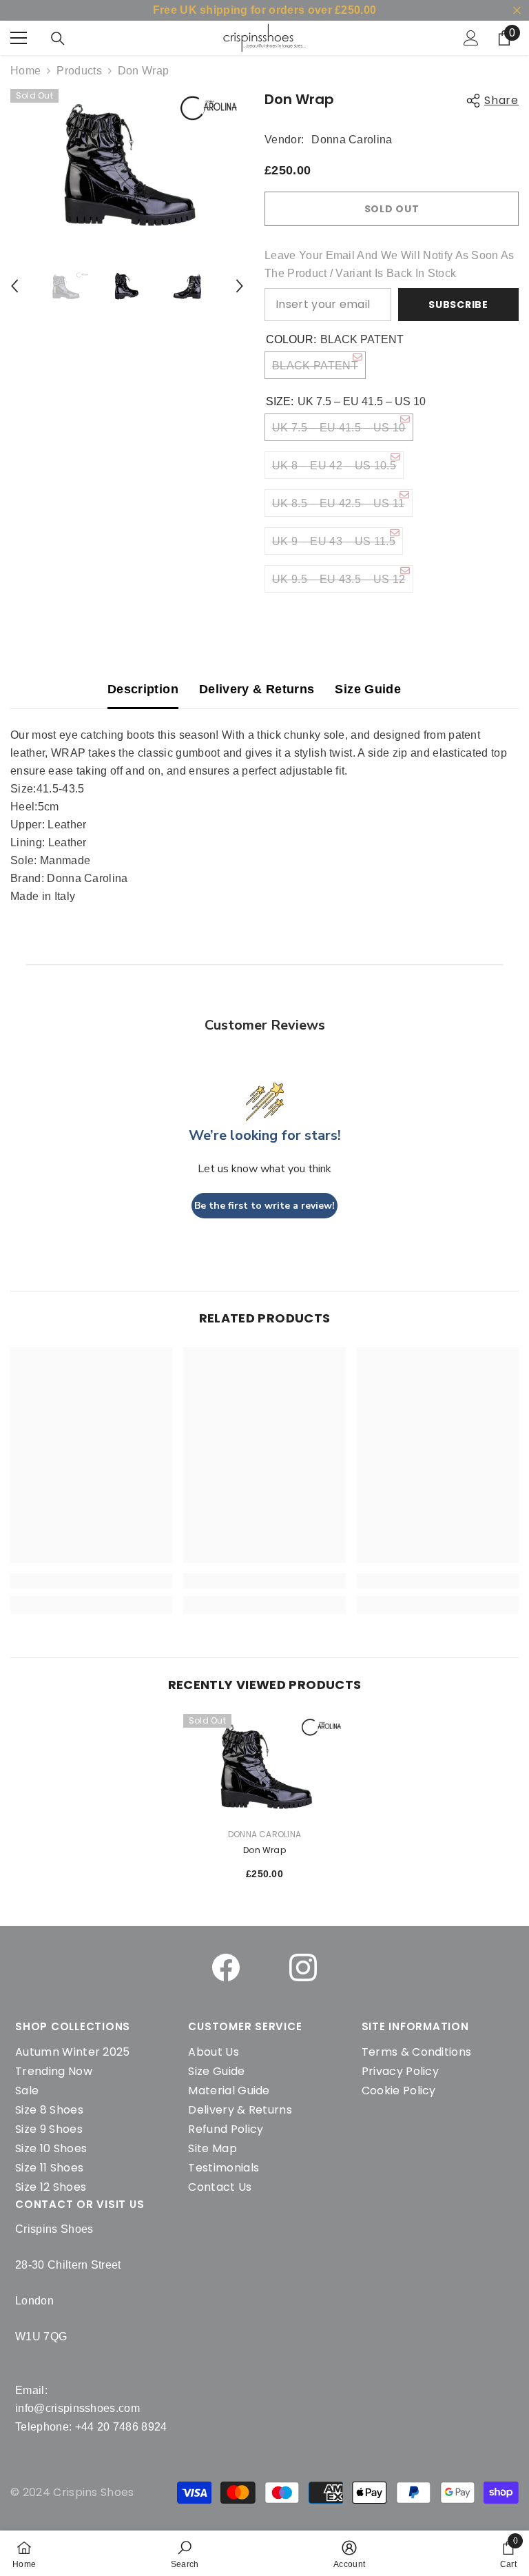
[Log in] (471, 38)
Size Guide (368, 689)
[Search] (58, 39)
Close (517, 11)
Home (25, 71)
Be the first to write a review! (264, 1206)
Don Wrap (264, 1850)
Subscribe (458, 305)
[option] (127, 163)
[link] (185, 2553)
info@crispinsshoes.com (77, 2408)
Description (143, 689)
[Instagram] (303, 1967)
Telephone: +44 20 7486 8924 (91, 2427)
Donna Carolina (352, 140)
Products (79, 71)
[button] (14, 286)
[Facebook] (226, 1967)
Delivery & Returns (257, 689)
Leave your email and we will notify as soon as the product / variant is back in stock (390, 264)
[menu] (19, 38)
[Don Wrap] (264, 1765)
